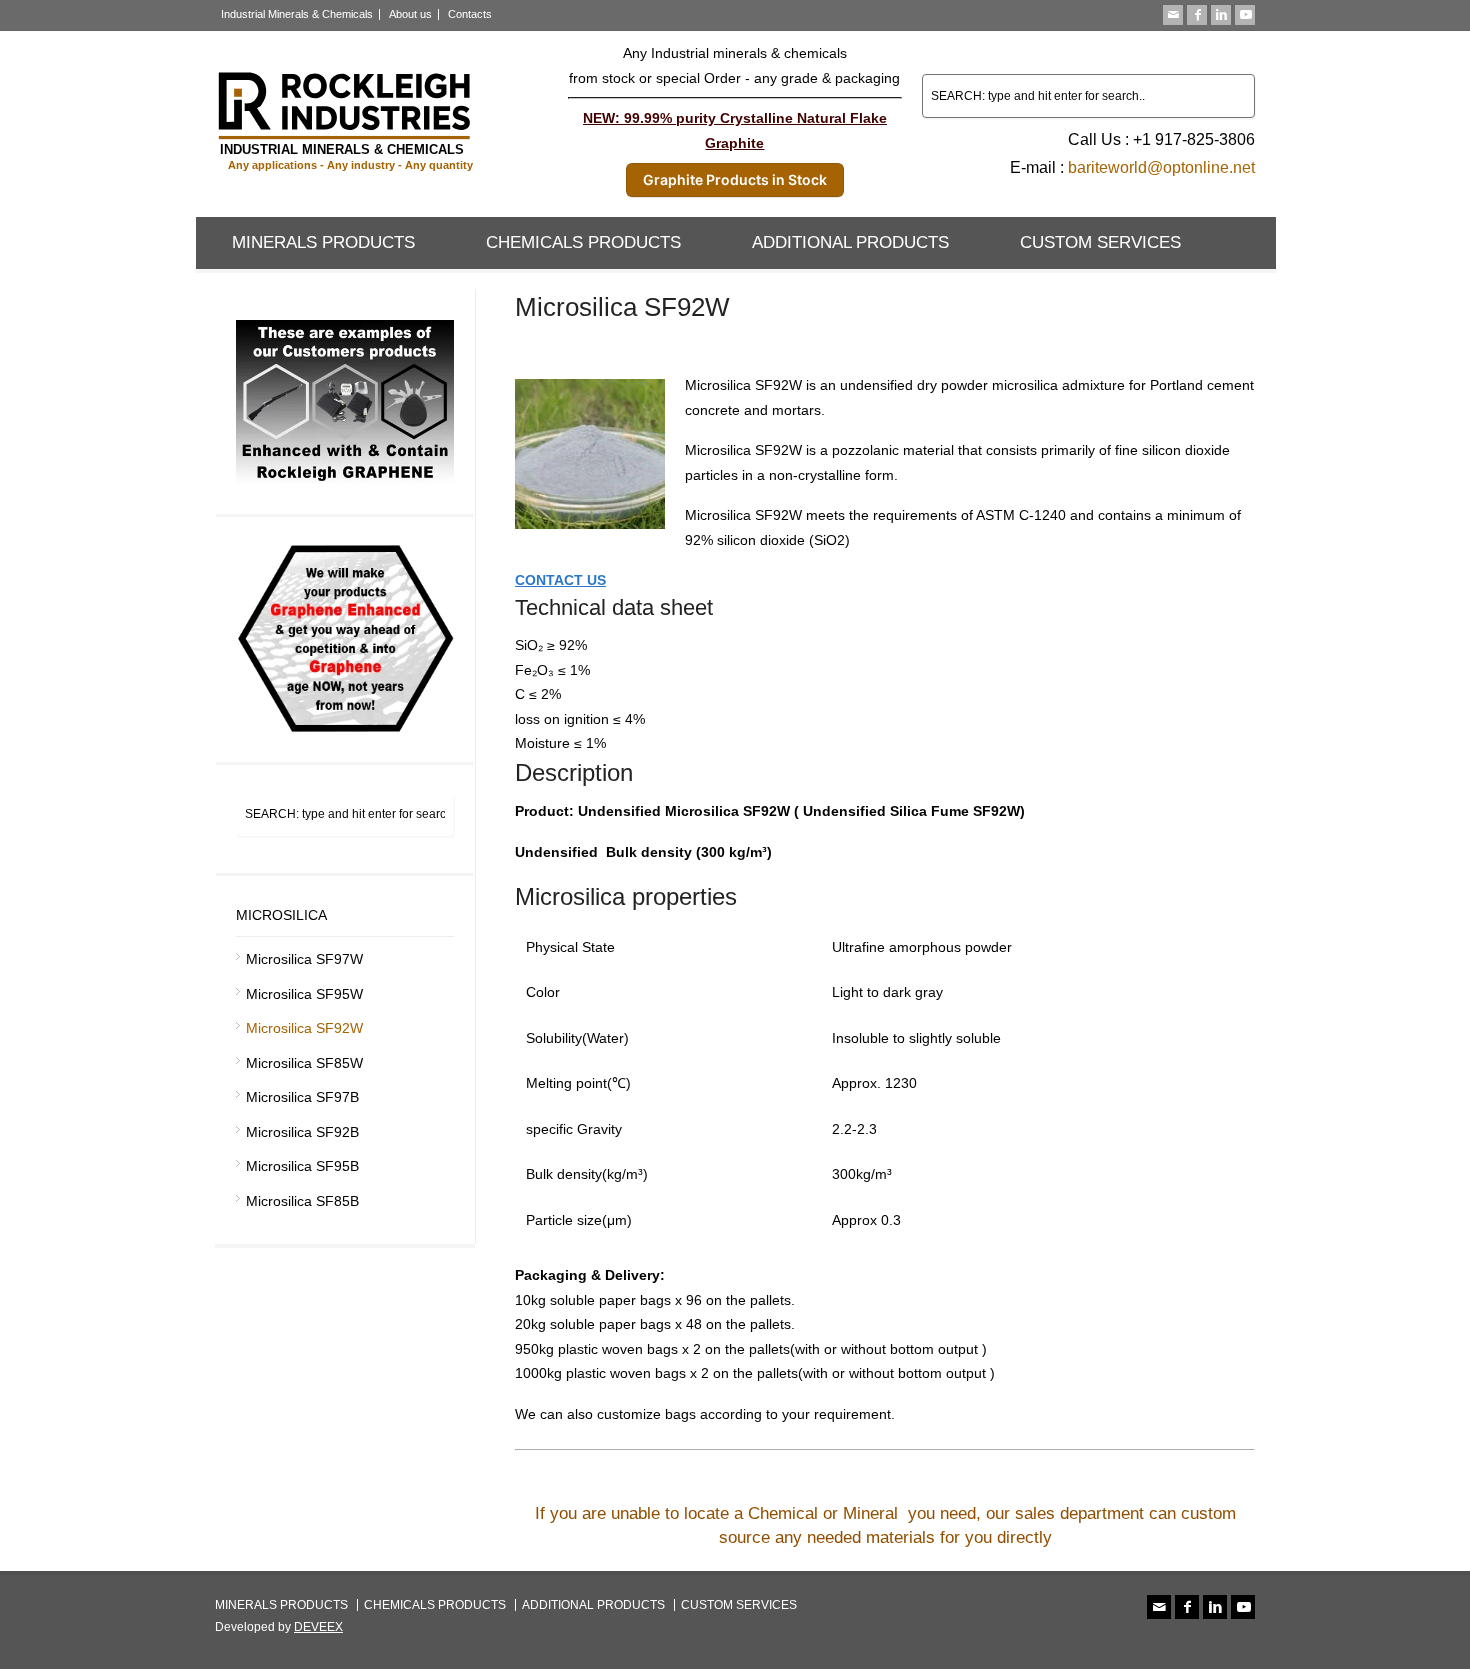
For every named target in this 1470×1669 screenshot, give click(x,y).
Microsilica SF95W (304, 994)
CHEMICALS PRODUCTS (583, 242)
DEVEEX (318, 1627)
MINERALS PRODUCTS (323, 242)
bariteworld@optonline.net (1161, 167)
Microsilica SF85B (302, 1201)
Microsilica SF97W (304, 959)
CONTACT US (560, 580)
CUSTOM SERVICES (1100, 242)
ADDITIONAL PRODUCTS (850, 242)
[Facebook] (1197, 15)
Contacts (470, 14)
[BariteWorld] (345, 171)
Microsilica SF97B (302, 1097)
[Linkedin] (1221, 15)
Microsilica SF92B (302, 1132)
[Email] (1173, 15)
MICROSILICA (281, 915)
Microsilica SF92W (304, 1028)
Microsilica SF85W (304, 1063)
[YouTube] (1245, 15)
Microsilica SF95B (302, 1166)
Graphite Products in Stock (735, 179)
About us (410, 14)
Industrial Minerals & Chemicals (297, 14)
